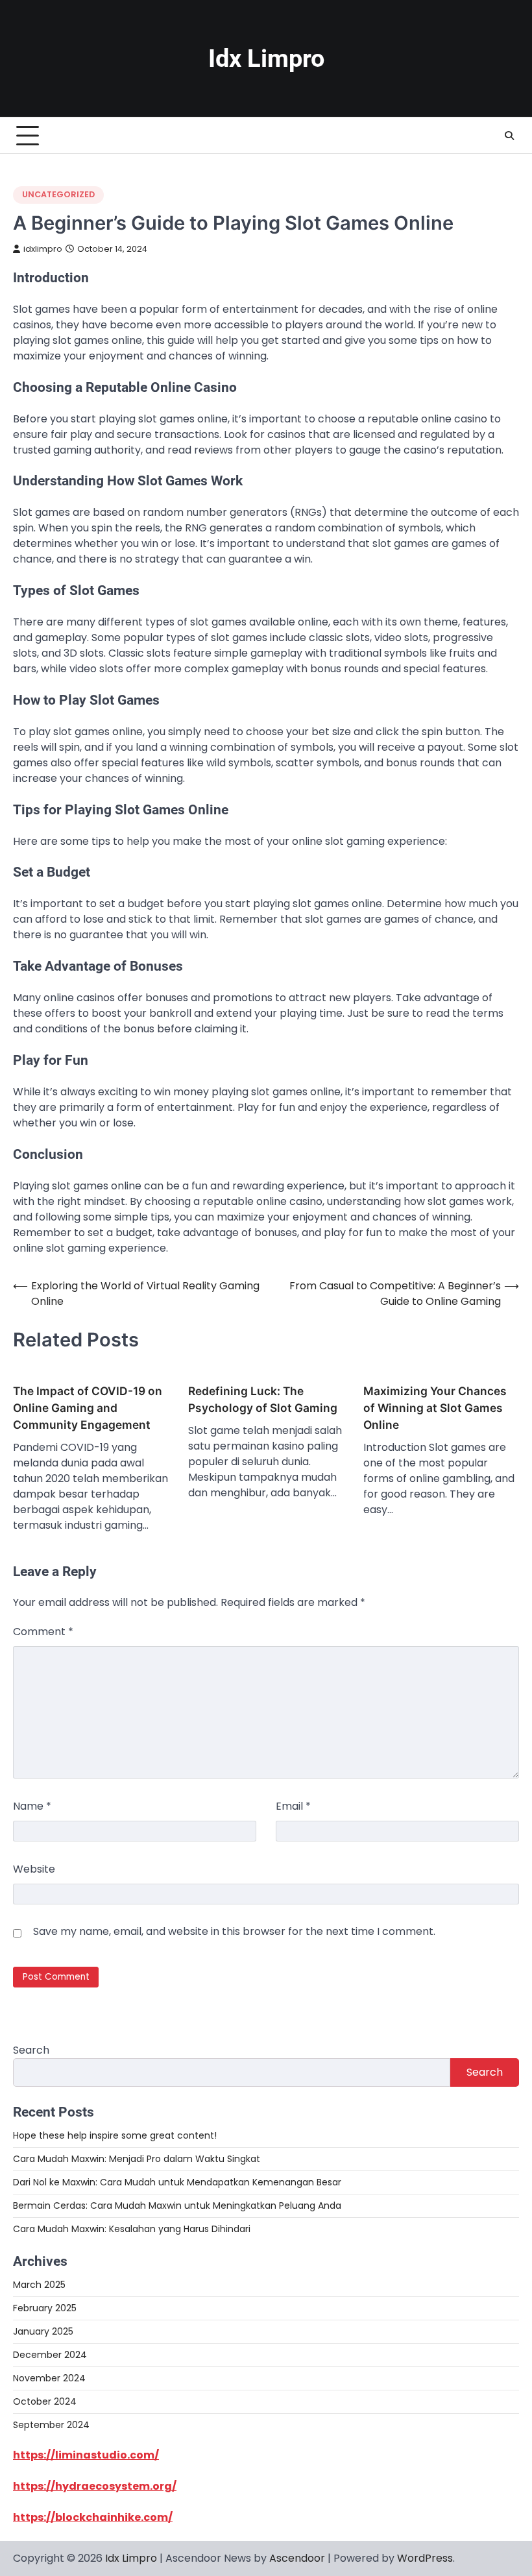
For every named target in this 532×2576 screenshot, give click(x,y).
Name (32, 1806)
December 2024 (50, 2355)
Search (31, 2050)
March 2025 (39, 2285)
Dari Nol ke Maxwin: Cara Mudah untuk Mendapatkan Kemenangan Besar (177, 2182)
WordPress (425, 2558)
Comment (43, 1632)
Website (34, 1869)
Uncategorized (58, 194)
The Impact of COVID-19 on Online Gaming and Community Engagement (88, 1408)
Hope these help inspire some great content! (115, 2135)
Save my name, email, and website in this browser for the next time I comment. (234, 1931)
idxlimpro (43, 249)
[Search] (509, 136)
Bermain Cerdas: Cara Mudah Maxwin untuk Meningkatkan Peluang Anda (177, 2205)
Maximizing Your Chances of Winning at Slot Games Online (435, 1408)
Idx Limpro (266, 58)
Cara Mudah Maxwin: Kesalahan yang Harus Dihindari (132, 2229)
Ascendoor (297, 2558)
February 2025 (45, 2308)
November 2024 (49, 2378)
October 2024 (45, 2401)
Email (293, 1806)
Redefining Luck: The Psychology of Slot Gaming (263, 1399)
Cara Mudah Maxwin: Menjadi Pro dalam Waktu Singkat (137, 2159)
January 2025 (43, 2331)
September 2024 (51, 2425)
